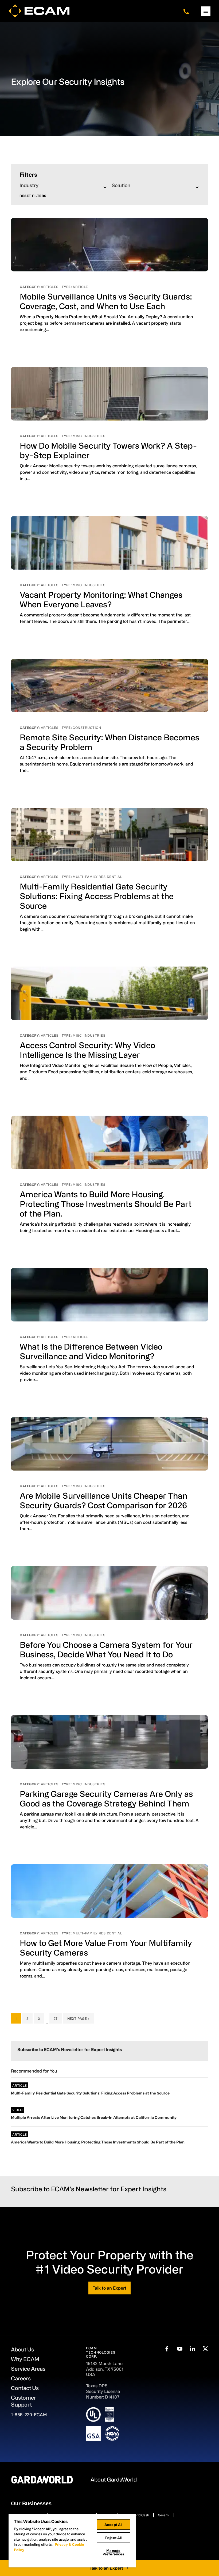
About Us (22, 2349)
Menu (206, 11)
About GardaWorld (114, 2480)
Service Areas (28, 2369)
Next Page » (78, 2020)
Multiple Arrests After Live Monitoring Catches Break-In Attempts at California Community (94, 2117)
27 (58, 2018)
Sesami (164, 2515)
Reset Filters (33, 196)
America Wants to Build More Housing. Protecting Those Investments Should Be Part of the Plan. (106, 1204)
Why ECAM (25, 2359)
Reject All (113, 2538)
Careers (21, 2378)
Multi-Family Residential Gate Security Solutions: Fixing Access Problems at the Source (97, 896)
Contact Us (25, 2388)
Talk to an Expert (109, 2288)
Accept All (113, 2524)
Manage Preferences (113, 2552)
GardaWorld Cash (136, 2515)
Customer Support (24, 2401)
